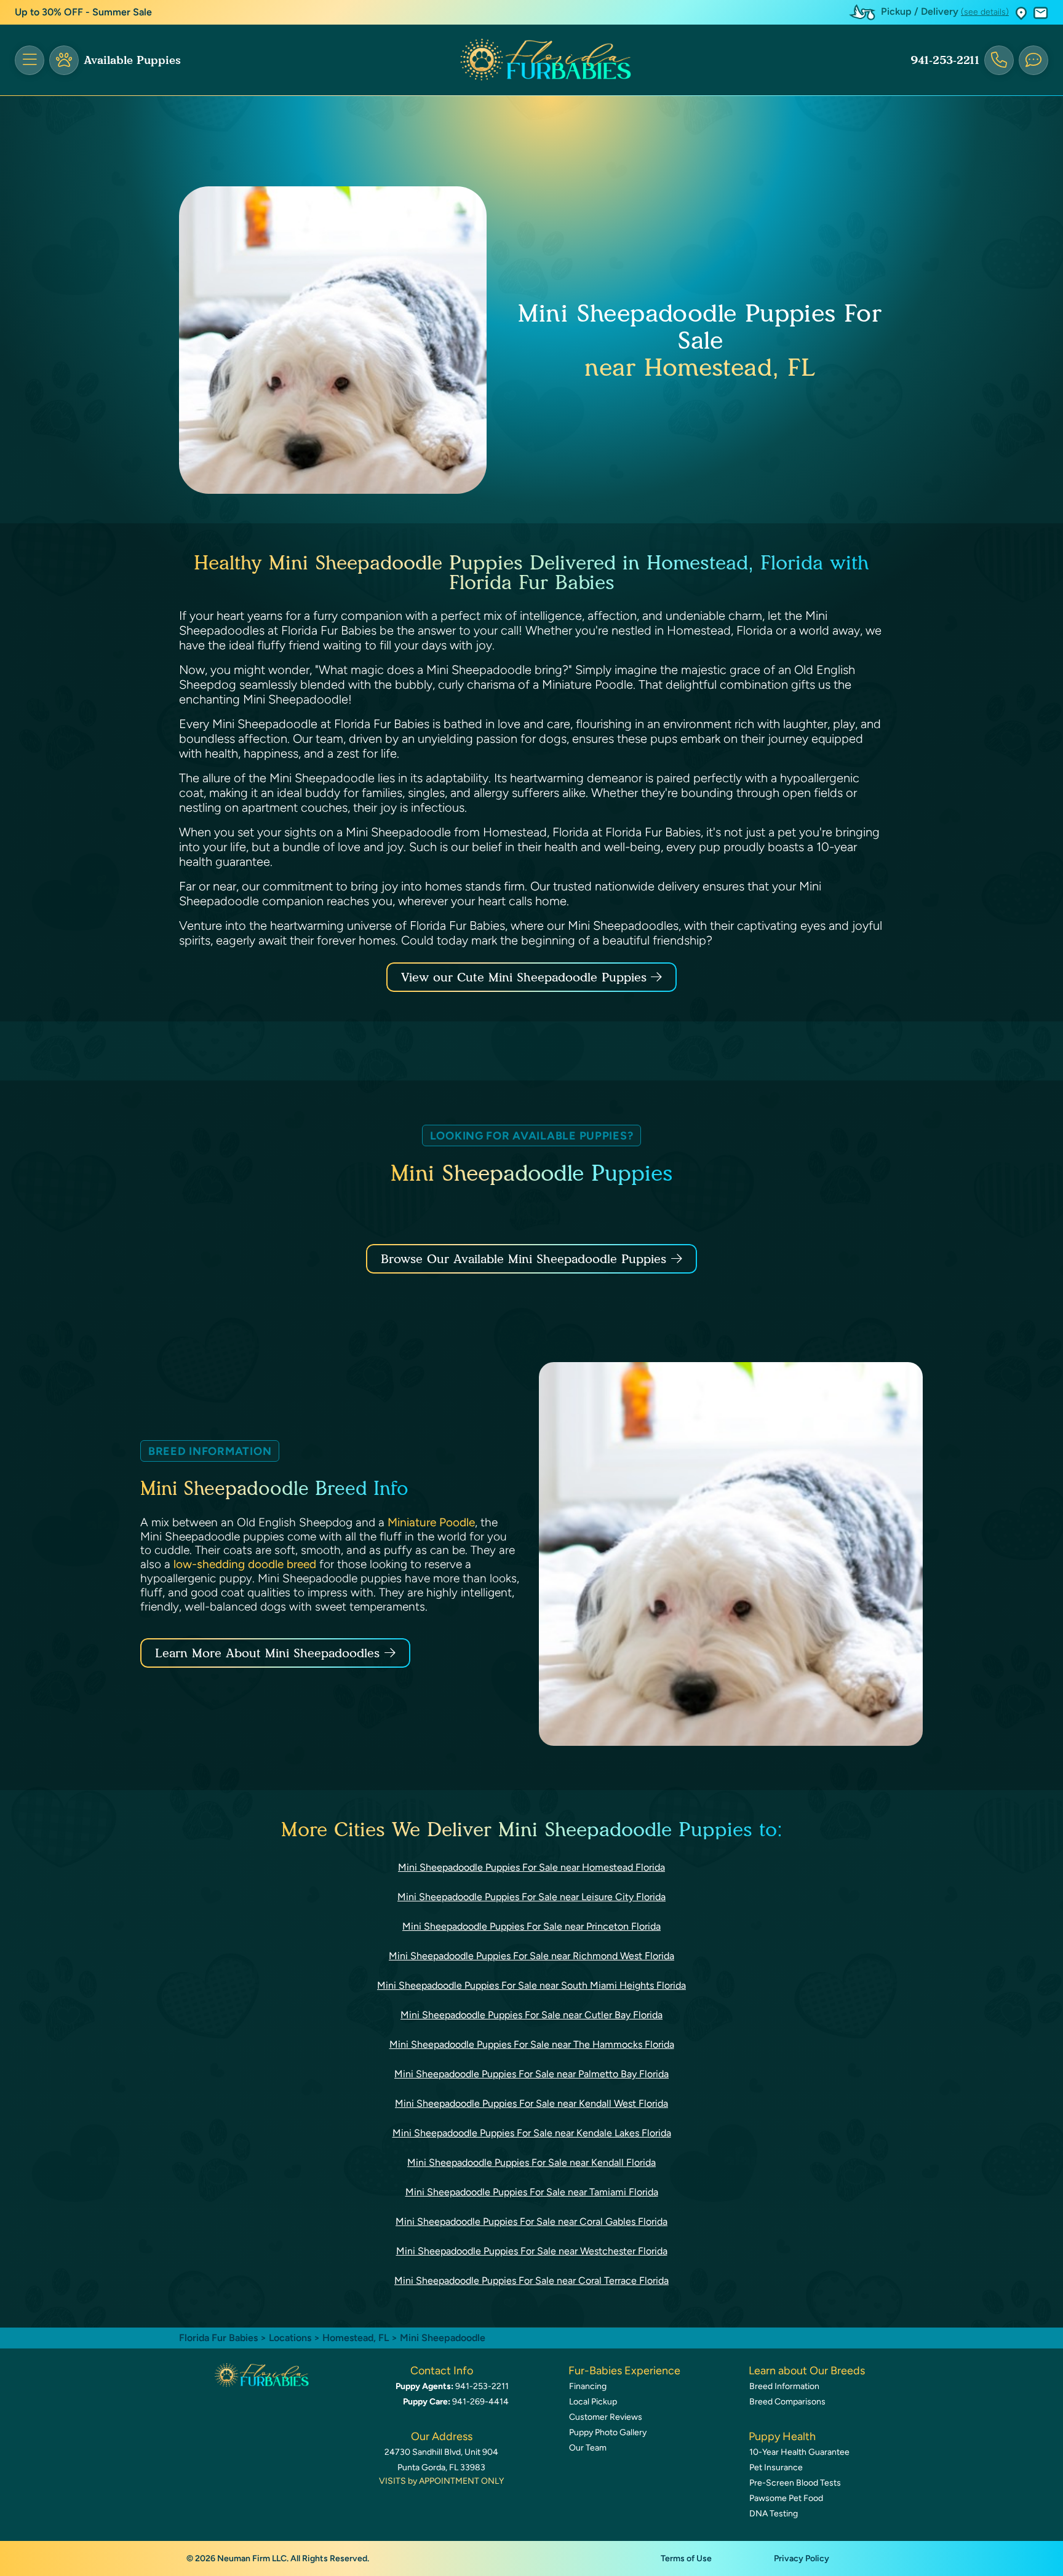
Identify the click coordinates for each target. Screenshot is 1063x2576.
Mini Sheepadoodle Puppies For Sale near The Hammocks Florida (532, 2044)
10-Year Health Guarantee (799, 2452)
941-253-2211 (945, 60)
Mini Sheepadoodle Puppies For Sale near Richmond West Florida (531, 1956)
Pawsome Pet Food (786, 2498)
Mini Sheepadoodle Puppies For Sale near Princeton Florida (531, 1926)
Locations (290, 2338)
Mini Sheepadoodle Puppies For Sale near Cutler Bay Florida (531, 2015)
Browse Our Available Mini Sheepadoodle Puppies (524, 1259)
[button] (1021, 13)
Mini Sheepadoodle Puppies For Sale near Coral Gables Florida (531, 2221)
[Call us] (999, 60)
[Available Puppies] (64, 60)
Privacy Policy (802, 2558)
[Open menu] (30, 60)
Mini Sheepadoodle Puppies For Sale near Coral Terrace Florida (531, 2281)
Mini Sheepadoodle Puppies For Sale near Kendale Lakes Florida (532, 2133)
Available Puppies (132, 60)
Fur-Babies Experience (624, 2371)
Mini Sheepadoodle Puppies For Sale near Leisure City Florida (531, 1897)
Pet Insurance (776, 2467)
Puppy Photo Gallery (608, 2432)
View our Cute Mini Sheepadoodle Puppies (526, 977)
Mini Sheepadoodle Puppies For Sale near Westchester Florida (532, 2251)
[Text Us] (1033, 60)
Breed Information (784, 2386)
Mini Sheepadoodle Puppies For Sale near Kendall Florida (531, 2162)
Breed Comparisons (787, 2402)
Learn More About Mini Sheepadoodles (267, 1653)
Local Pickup (593, 2402)
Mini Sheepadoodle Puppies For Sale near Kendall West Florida (531, 2103)
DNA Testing (774, 2514)
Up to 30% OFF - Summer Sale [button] (83, 12)
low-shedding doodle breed (245, 1564)
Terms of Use (686, 2558)
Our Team (588, 2448)
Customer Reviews (606, 2417)
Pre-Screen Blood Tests (795, 2483)
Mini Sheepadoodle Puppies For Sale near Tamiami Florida (532, 2192)
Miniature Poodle (431, 1522)
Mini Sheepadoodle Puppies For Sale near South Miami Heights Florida (531, 1985)
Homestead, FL (357, 2338)
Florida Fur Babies (218, 2338)
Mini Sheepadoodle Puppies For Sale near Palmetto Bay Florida (531, 2074)
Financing (588, 2386)
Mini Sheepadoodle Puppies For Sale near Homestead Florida (531, 1867)
